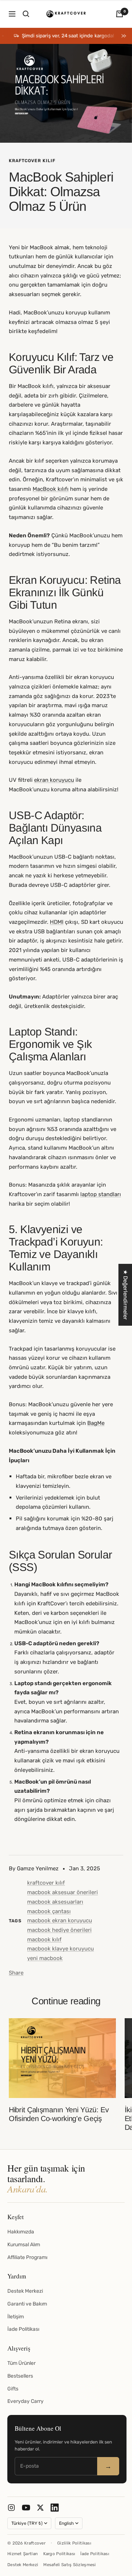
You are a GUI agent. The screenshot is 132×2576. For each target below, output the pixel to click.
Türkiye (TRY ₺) (27, 2523)
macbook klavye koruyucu (60, 1949)
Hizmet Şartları (23, 2554)
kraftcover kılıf (32, 161)
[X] (40, 2508)
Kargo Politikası (59, 2554)
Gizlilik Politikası (74, 2543)
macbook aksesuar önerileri (63, 1892)
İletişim (16, 2317)
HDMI (57, 922)
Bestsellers (20, 2376)
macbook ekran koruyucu (60, 1920)
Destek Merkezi (25, 2291)
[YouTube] (26, 2508)
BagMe (96, 1423)
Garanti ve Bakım (27, 2304)
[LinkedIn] (55, 2508)
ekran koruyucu (54, 780)
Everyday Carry (25, 2401)
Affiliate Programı (27, 2257)
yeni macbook (45, 1958)
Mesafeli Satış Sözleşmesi (70, 2565)
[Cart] (120, 14)
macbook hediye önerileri (59, 1930)
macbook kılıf (44, 1940)
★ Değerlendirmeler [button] (125, 1295)
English (66, 2523)
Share (16, 1973)
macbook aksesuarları (55, 1902)
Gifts (13, 2389)
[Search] (26, 14)
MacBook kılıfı (51, 489)
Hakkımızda (21, 2232)
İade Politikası (23, 2329)
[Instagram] (11, 2508)
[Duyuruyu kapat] (123, 36)
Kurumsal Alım (24, 2245)
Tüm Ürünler (21, 2363)
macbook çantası (49, 1911)
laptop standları (101, 1194)
